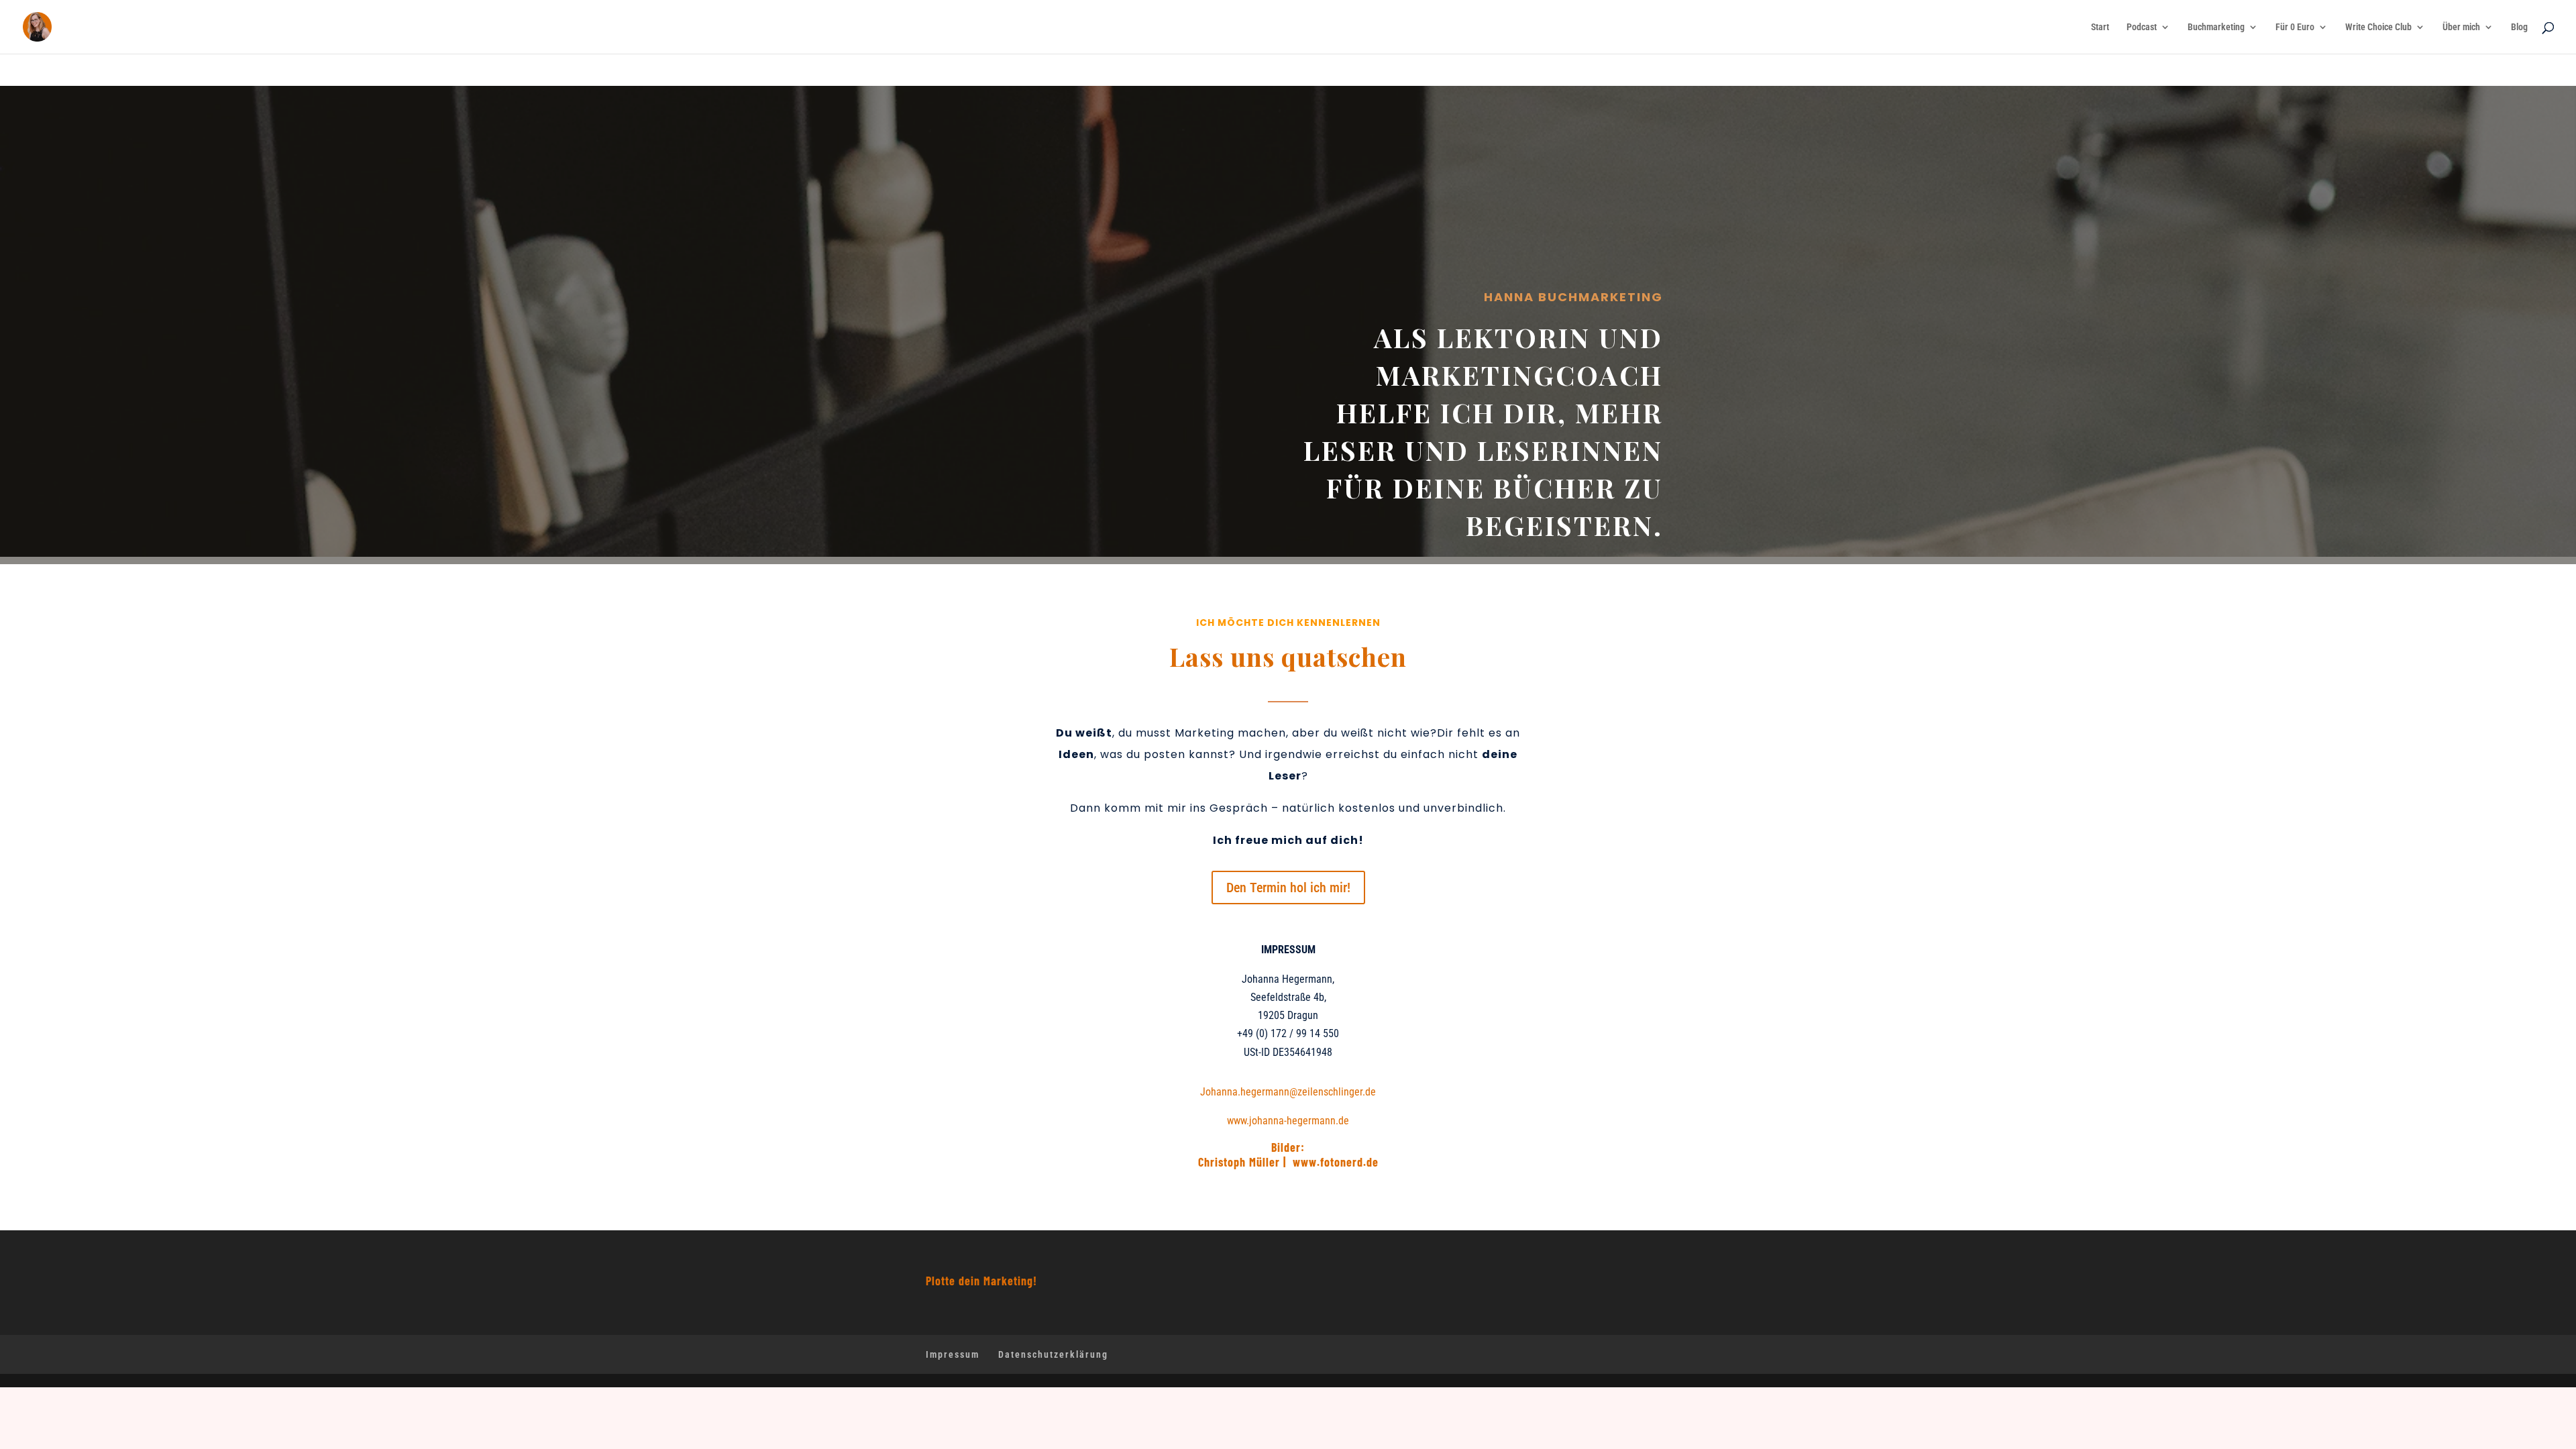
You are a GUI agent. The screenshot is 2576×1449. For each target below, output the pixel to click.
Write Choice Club (2378, 27)
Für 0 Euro (2295, 27)
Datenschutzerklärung (1053, 1354)
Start (2100, 27)
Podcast (2142, 27)
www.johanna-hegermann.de (1288, 1121)
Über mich (2461, 27)
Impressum (953, 1354)
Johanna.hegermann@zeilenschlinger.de (1288, 1092)
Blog (2519, 27)
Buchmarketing (2216, 27)
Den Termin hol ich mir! (1288, 888)
